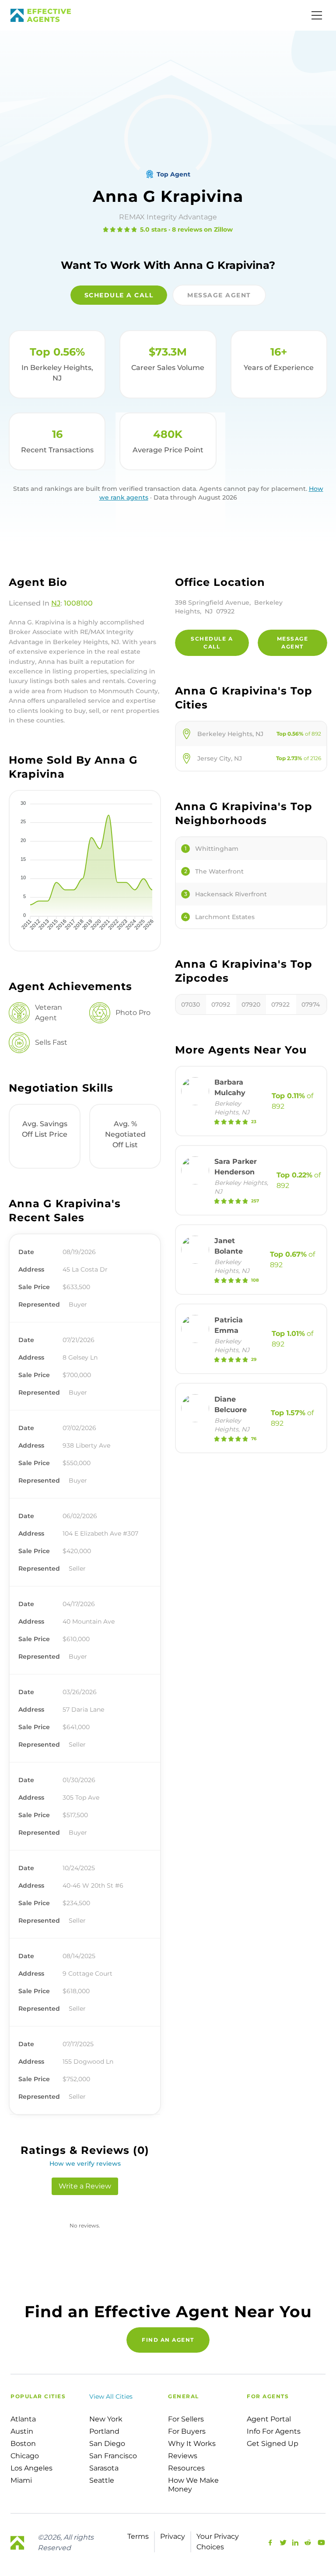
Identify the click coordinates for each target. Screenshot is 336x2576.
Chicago (25, 2456)
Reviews (183, 2456)
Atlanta (23, 2419)
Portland (104, 2431)
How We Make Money (193, 2485)
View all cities (111, 2396)
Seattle (102, 2480)
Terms (138, 2536)
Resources (186, 2468)
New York (106, 2419)
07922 (280, 1004)
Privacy (173, 2536)
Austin (22, 2431)
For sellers (186, 2419)
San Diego (107, 2444)
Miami (21, 2480)
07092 (221, 1004)
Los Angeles (31, 2468)
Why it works (192, 2444)
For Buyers (187, 2431)
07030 (191, 1004)
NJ (56, 603)
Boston (23, 2444)
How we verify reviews (85, 2164)
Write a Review (85, 2186)
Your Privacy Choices (218, 2542)
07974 (311, 1004)
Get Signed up (273, 2444)
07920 (251, 1004)
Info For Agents (274, 2431)
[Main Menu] (317, 15)
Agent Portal (269, 2419)
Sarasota (104, 2468)
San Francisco (113, 2456)
